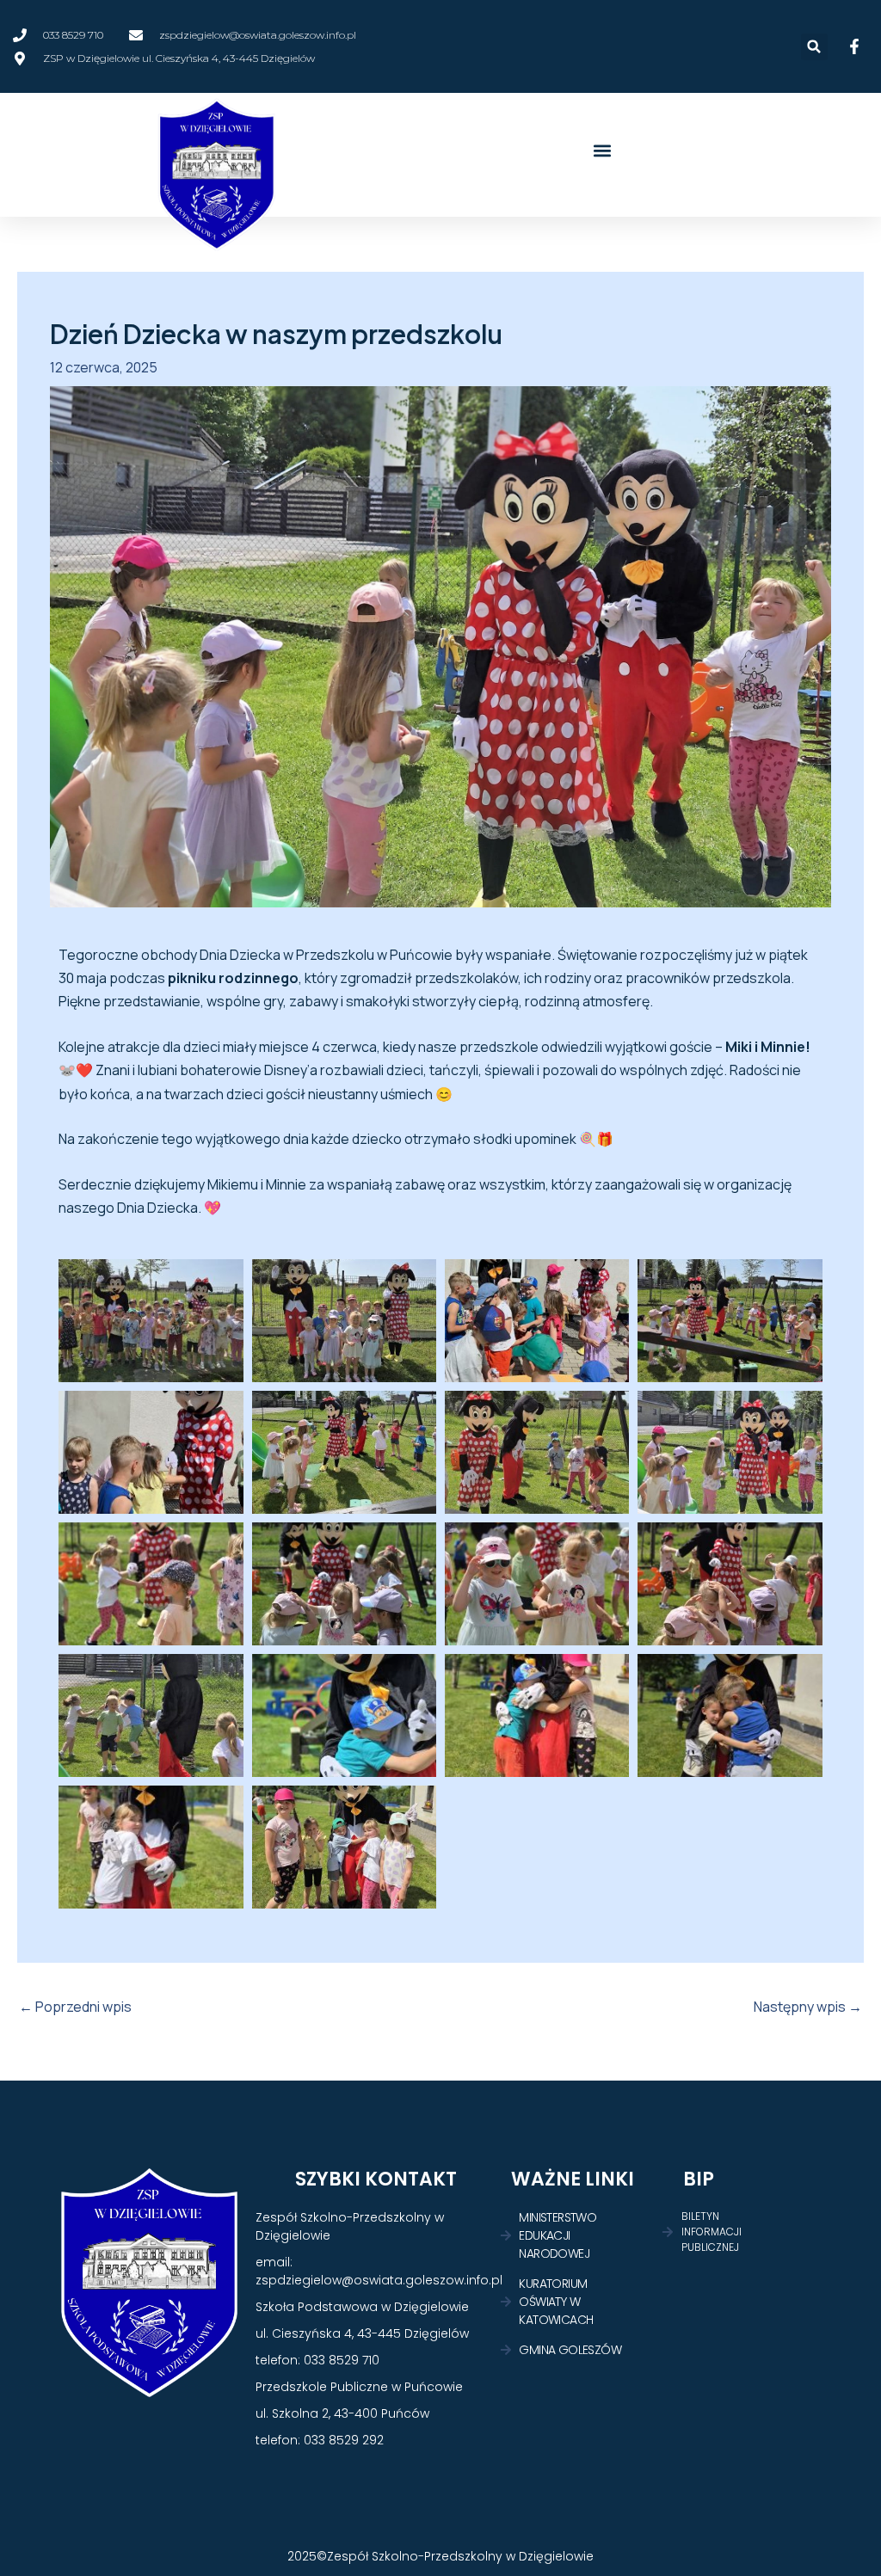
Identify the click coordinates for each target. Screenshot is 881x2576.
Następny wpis (808, 2007)
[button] (814, 47)
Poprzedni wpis (75, 2007)
